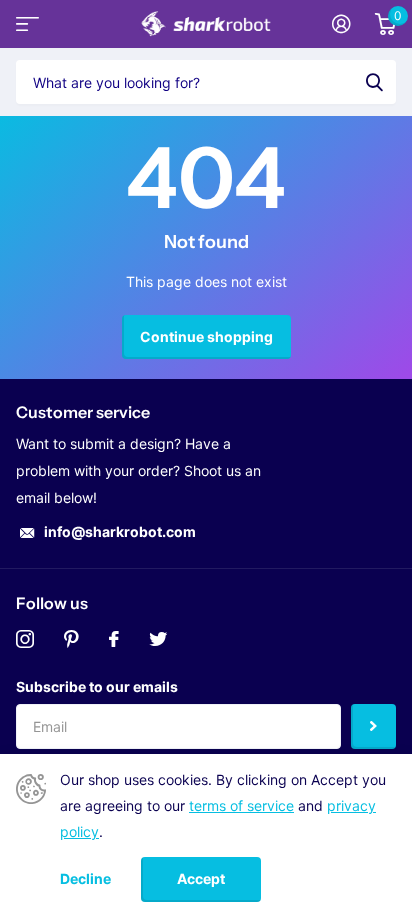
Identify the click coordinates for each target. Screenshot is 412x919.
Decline (85, 879)
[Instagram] (25, 639)
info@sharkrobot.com (120, 531)
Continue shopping (206, 336)
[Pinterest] (71, 639)
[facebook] (114, 639)
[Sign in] (341, 24)
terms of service (241, 805)
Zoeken (374, 82)
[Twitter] (158, 639)
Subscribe (373, 726)
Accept (201, 878)
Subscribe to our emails (97, 686)
